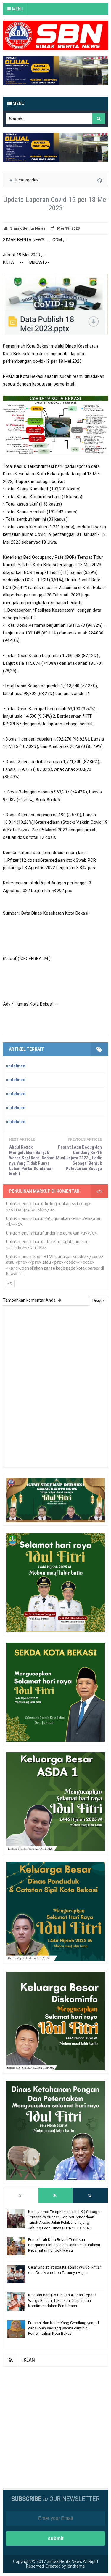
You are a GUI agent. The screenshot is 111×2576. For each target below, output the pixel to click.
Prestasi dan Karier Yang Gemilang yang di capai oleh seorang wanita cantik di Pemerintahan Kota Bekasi (64, 2328)
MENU (18, 9)
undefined (16, 1066)
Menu (18, 103)
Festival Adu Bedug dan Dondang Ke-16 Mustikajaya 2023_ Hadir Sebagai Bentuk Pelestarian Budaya (79, 1158)
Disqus (99, 1300)
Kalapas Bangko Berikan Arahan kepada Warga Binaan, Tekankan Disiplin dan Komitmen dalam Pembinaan (62, 2300)
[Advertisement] (55, 2422)
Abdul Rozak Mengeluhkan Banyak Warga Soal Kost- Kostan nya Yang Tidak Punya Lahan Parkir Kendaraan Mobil (32, 1161)
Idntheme (76, 2566)
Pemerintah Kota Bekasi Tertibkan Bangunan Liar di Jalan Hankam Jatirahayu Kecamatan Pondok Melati (64, 2245)
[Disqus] (55, 1386)
